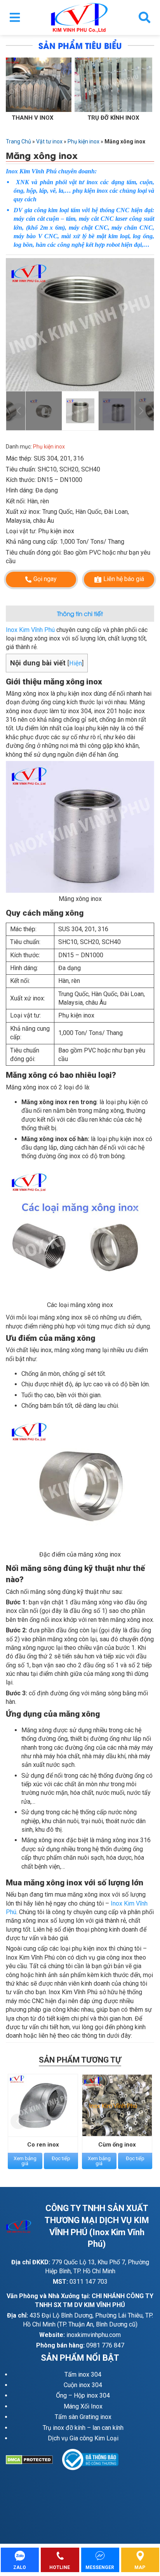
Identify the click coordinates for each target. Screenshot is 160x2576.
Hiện (76, 663)
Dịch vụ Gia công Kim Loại (83, 2438)
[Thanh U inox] (116, 85)
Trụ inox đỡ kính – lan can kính (83, 2428)
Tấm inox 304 (83, 2374)
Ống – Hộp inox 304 (83, 2395)
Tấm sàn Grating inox (83, 2417)
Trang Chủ (18, 141)
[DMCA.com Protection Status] (34, 2460)
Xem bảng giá (25, 2161)
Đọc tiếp (61, 2158)
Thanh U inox (116, 118)
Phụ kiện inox (83, 141)
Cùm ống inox (117, 2145)
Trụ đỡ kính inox (35, 118)
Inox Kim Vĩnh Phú (30, 630)
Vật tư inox (49, 141)
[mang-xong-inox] (80, 325)
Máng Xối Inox (83, 2406)
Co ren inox (43, 2145)
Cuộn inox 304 (83, 2385)
